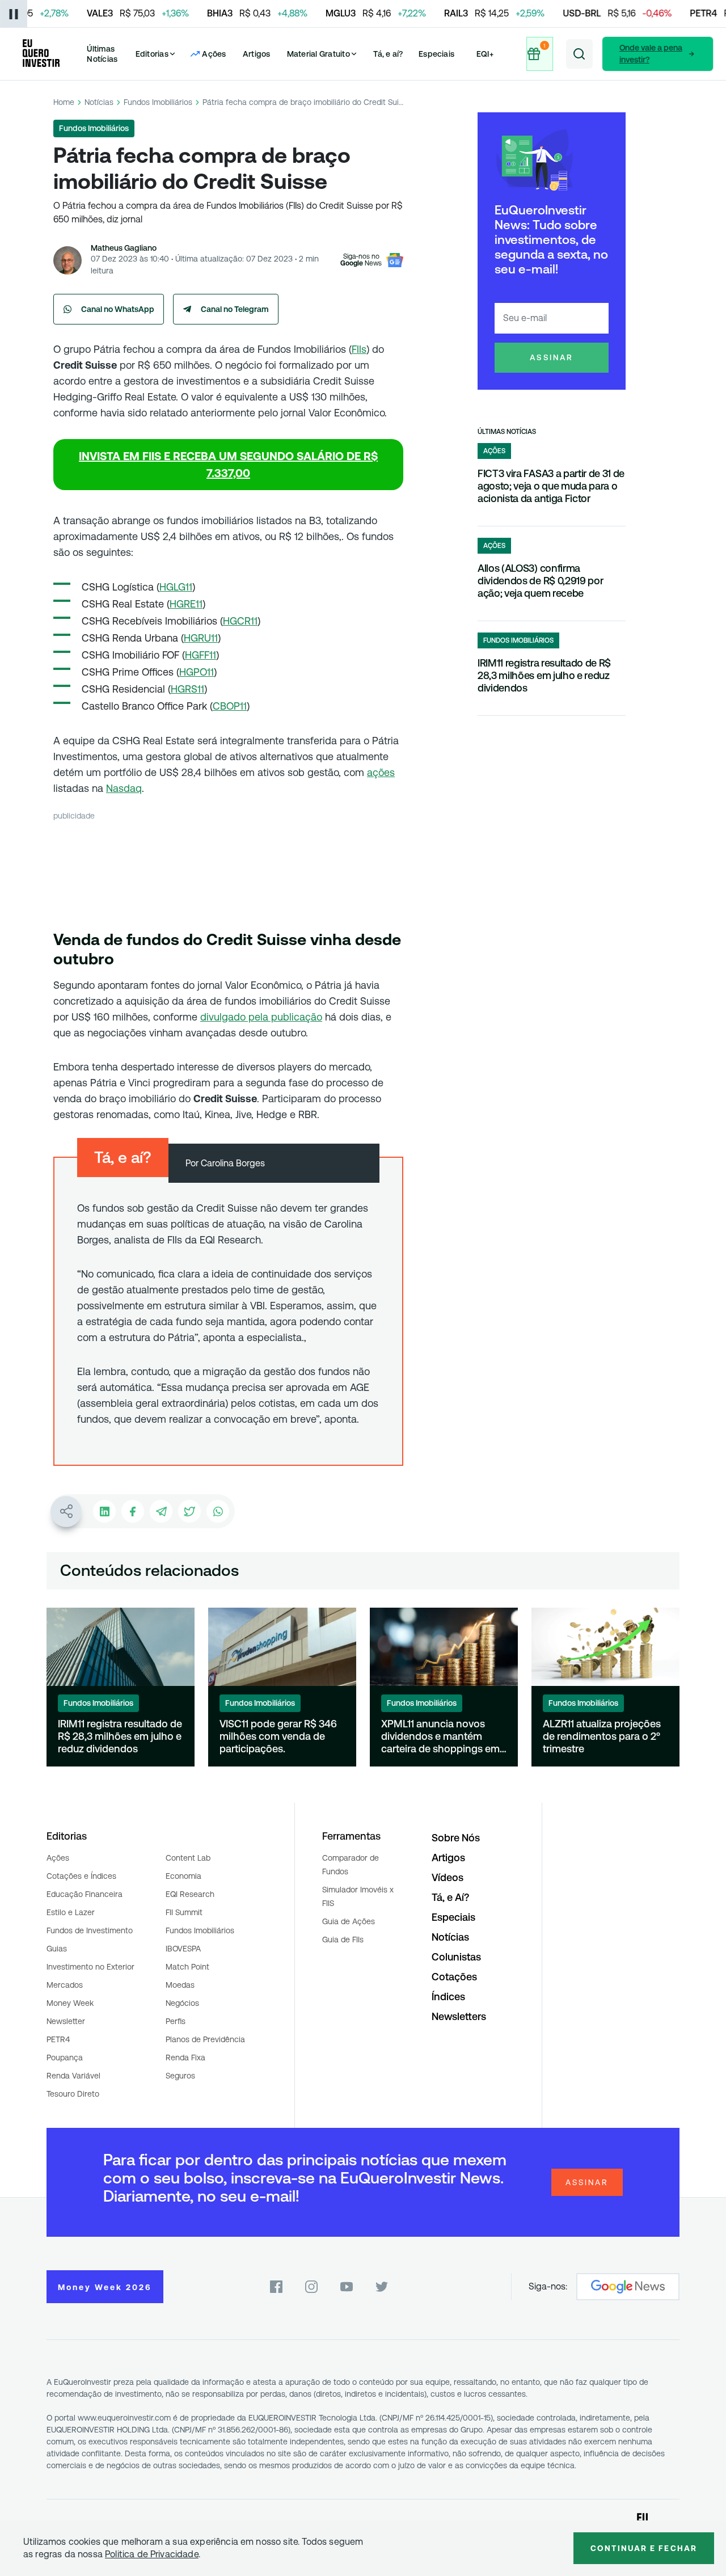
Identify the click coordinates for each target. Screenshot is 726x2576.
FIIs (359, 349)
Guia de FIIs (343, 1940)
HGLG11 (176, 587)
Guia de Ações (349, 1921)
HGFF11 (201, 655)
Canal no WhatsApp (118, 309)
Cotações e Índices (81, 1876)
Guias (57, 1949)
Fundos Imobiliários (158, 102)
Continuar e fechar (644, 2548)
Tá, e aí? (388, 54)
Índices (448, 1997)
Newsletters (459, 2016)
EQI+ (485, 54)
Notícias (99, 102)
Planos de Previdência (205, 2039)
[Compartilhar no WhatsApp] (218, 1511)
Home (64, 102)
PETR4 (58, 2039)
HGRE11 (186, 604)
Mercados (65, 1985)
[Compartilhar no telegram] (161, 1511)
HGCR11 (240, 621)
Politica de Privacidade (152, 2554)
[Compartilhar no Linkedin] (104, 1511)
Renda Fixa (185, 2058)
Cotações (454, 1977)
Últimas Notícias (102, 54)
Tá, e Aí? (450, 1897)
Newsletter (66, 2021)
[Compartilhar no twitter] (189, 1511)
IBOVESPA (183, 1949)
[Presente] (541, 54)
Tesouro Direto (73, 2094)
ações (381, 772)
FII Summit (184, 1912)
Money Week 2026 (105, 2287)
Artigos (257, 54)
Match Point (187, 1967)
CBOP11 (230, 706)
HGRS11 (187, 689)
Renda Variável (73, 2076)
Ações (58, 1858)
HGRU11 (201, 638)
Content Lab (188, 1858)
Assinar (552, 357)
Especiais (436, 54)
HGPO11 (197, 672)
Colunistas (456, 1957)
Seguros (180, 2076)
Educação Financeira (85, 1894)
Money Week (70, 2003)
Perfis (176, 2021)
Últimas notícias (507, 432)
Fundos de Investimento (90, 1930)
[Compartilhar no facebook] (133, 1511)
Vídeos (448, 1877)
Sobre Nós (456, 1838)
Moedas (180, 1985)
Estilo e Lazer (71, 1912)
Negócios (182, 2003)
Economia (183, 1876)
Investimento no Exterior (90, 1967)
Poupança (65, 2058)
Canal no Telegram (235, 309)
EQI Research (190, 1894)
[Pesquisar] (579, 54)
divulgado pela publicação (261, 1017)
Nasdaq (124, 788)
